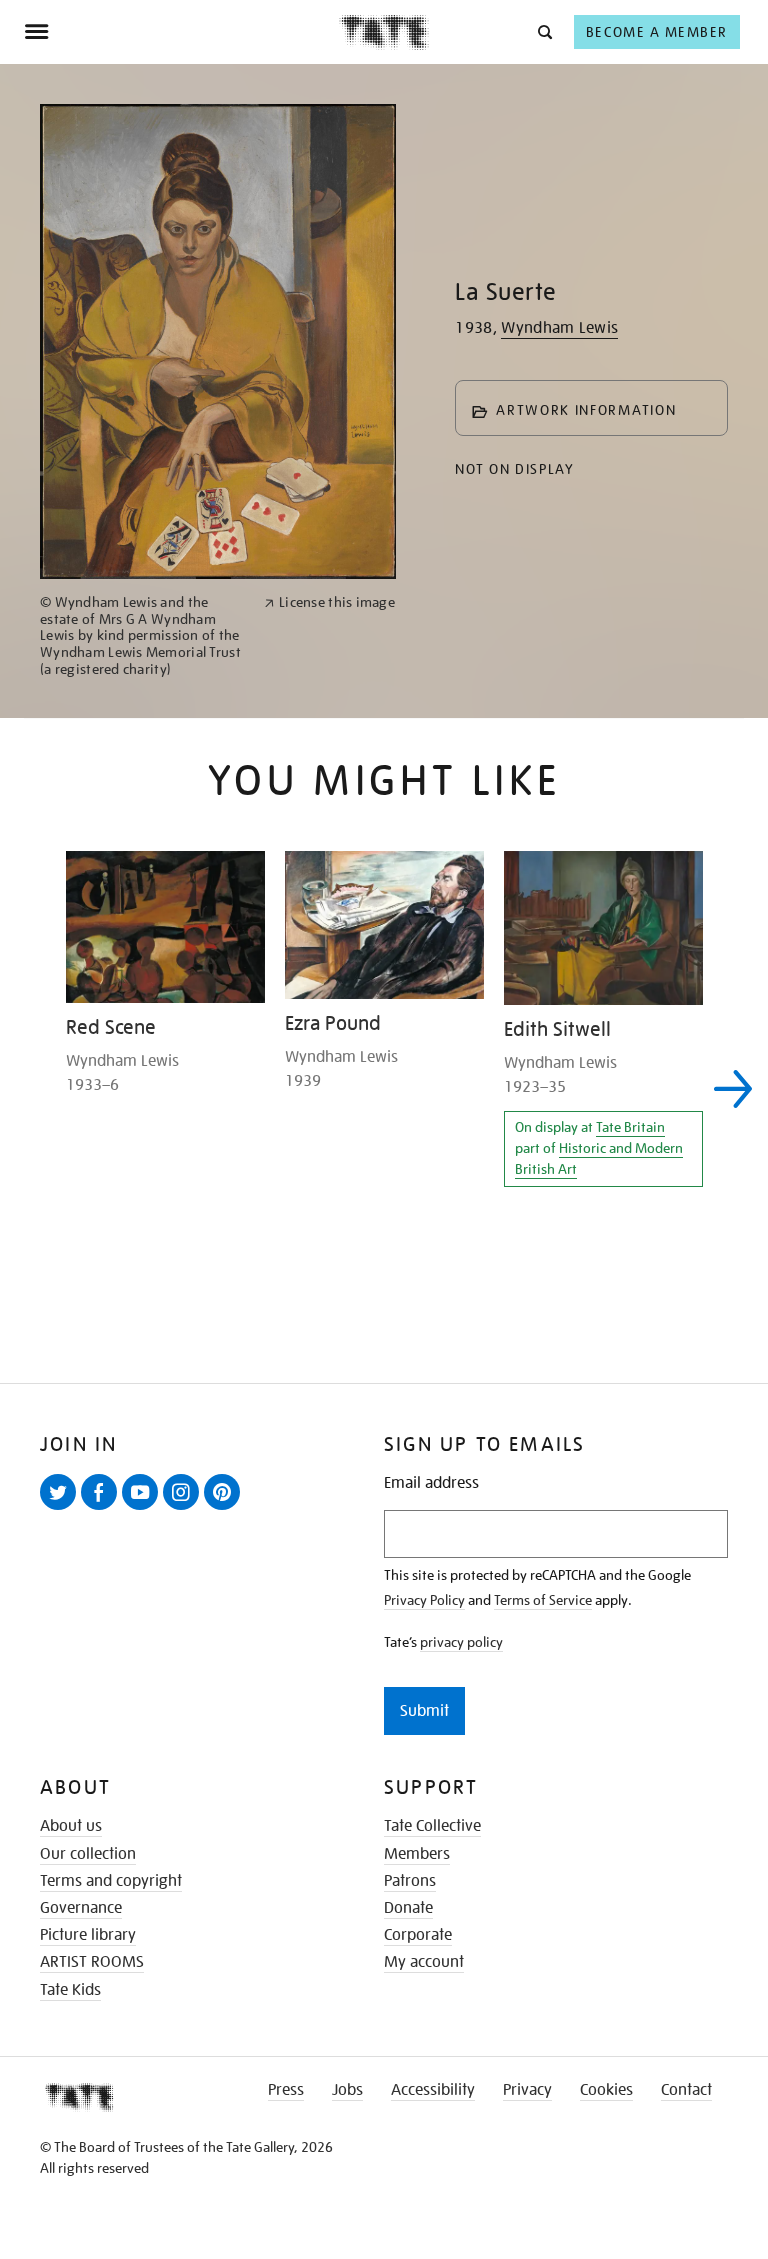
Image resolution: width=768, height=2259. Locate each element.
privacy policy (461, 1642)
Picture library (88, 1935)
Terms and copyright (111, 1881)
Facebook (103, 1509)
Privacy (527, 2090)
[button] (543, 31)
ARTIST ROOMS (92, 1962)
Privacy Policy (424, 1600)
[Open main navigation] (181, 32)
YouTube (144, 1509)
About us (71, 1826)
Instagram (185, 1509)
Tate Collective (432, 1826)
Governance (81, 1908)
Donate (408, 1908)
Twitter (62, 1509)
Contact (686, 2090)
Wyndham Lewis (559, 328)
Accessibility (433, 2090)
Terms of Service (543, 1600)
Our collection (88, 1854)
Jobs (347, 2090)
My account (424, 1962)
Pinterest (226, 1509)
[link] (143, 636)
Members (417, 1854)
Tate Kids (70, 1990)
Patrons (410, 1881)
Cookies (606, 2090)
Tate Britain (630, 1127)
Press (286, 2090)
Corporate (418, 1935)
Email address (431, 1483)
